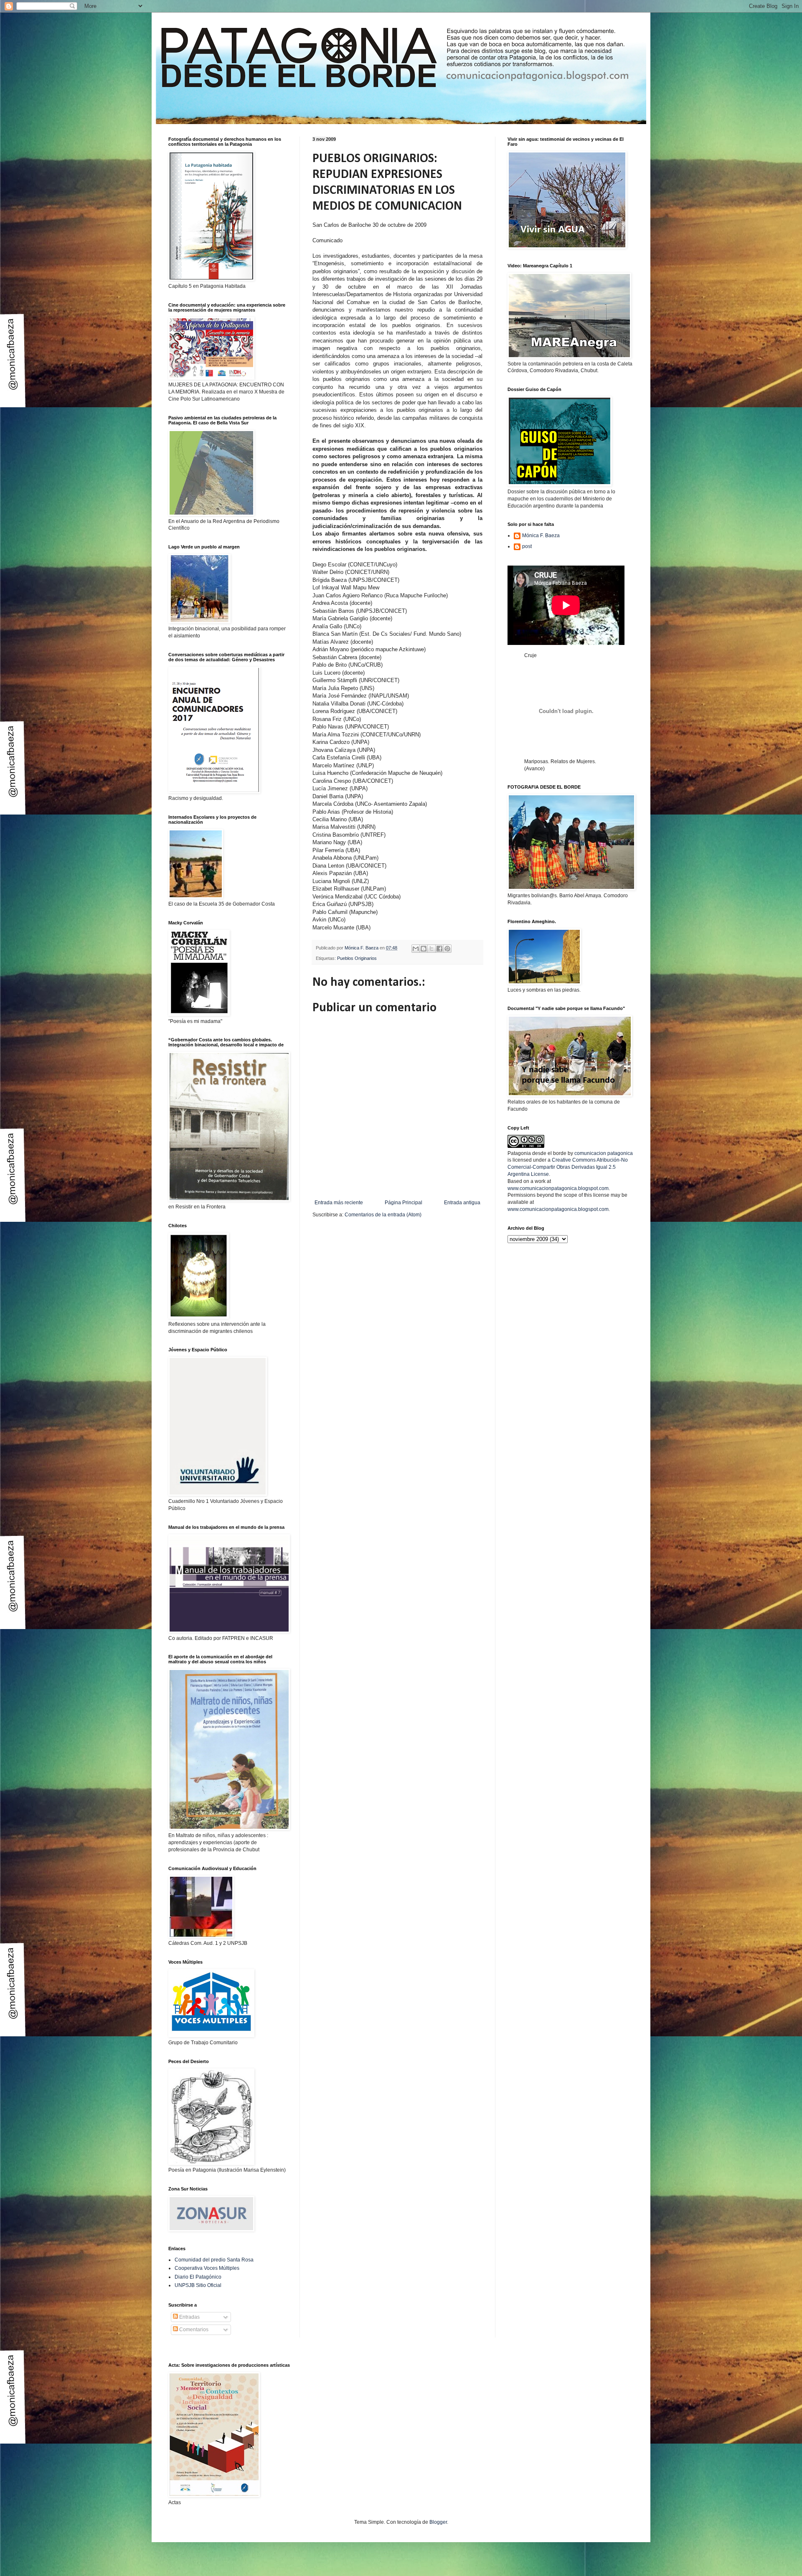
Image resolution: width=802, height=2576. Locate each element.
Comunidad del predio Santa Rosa (214, 2260)
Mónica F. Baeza (541, 536)
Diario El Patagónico (198, 2277)
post (527, 546)
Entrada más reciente (339, 1203)
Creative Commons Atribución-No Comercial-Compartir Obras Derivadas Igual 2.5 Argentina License (568, 1167)
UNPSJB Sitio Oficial (198, 2285)
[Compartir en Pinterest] (447, 949)
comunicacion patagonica (604, 1153)
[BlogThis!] (424, 949)
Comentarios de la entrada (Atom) (383, 1215)
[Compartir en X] (431, 949)
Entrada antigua (462, 1203)
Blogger (438, 2522)
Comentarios (193, 2330)
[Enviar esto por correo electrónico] (416, 949)
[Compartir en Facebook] (439, 949)
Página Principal (404, 1203)
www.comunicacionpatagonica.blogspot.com (558, 1188)
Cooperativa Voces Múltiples (207, 2268)
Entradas (189, 2317)
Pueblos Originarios (357, 958)
